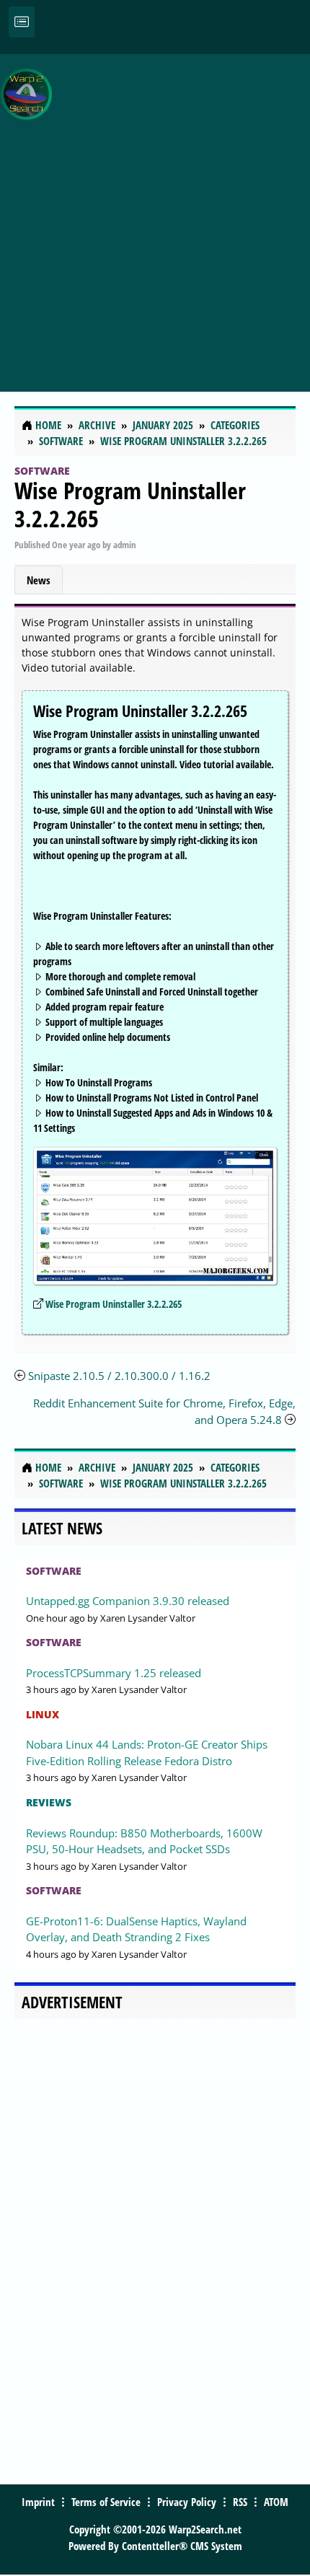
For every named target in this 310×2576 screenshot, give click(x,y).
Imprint (38, 2502)
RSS (240, 2502)
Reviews (49, 1802)
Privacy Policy (187, 2502)
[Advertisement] (155, 215)
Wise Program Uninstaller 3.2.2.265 (130, 504)
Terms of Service (106, 2502)
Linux (43, 1714)
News (39, 580)
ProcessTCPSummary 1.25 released (114, 1673)
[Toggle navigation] (22, 22)
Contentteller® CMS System (182, 2546)
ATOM (276, 2502)
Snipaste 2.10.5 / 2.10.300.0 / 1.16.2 (119, 1376)
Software (42, 471)
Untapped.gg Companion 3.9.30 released (128, 1601)
